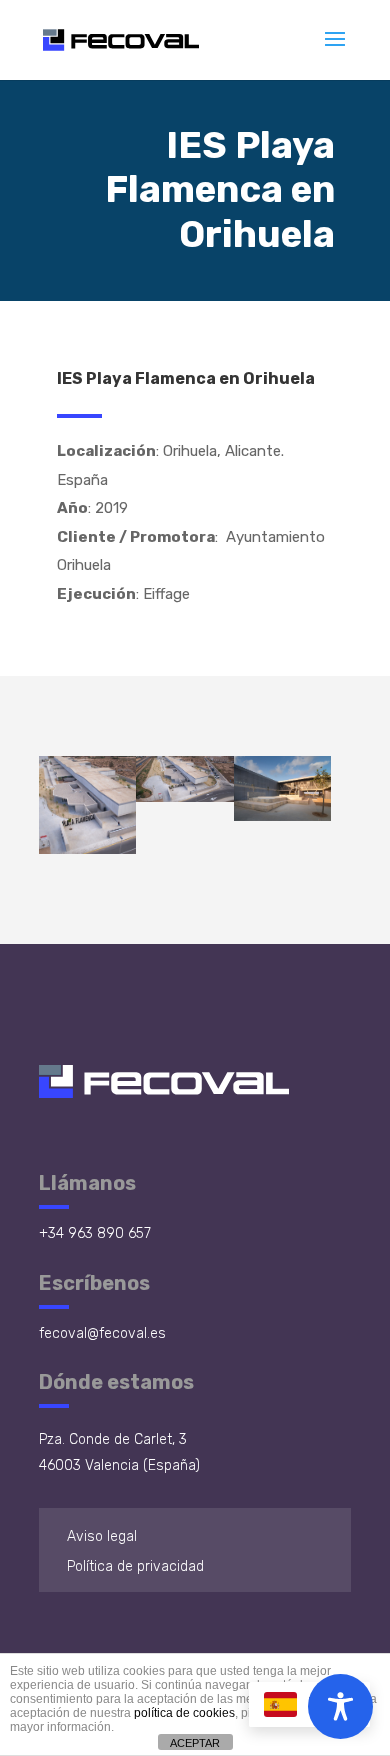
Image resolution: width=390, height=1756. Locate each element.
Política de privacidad (135, 1566)
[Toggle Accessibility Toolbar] (340, 1706)
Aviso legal (102, 1536)
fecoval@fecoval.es (102, 1333)
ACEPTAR (195, 1743)
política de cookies (184, 1713)
